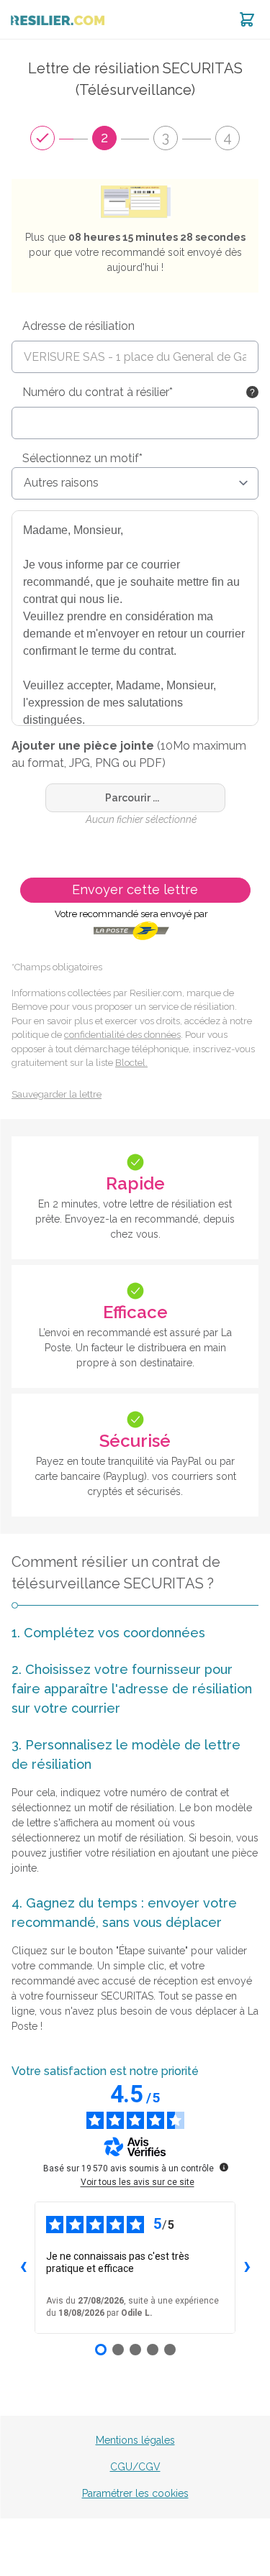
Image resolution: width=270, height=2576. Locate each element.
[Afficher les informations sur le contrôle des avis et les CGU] (224, 2167)
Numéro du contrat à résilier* (98, 392)
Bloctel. (131, 1063)
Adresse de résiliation (78, 326)
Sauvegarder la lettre (57, 1094)
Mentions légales (135, 2440)
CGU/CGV (135, 2467)
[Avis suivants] (247, 2268)
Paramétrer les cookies (135, 2493)
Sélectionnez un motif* (82, 458)
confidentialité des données (122, 1035)
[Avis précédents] (23, 2268)
